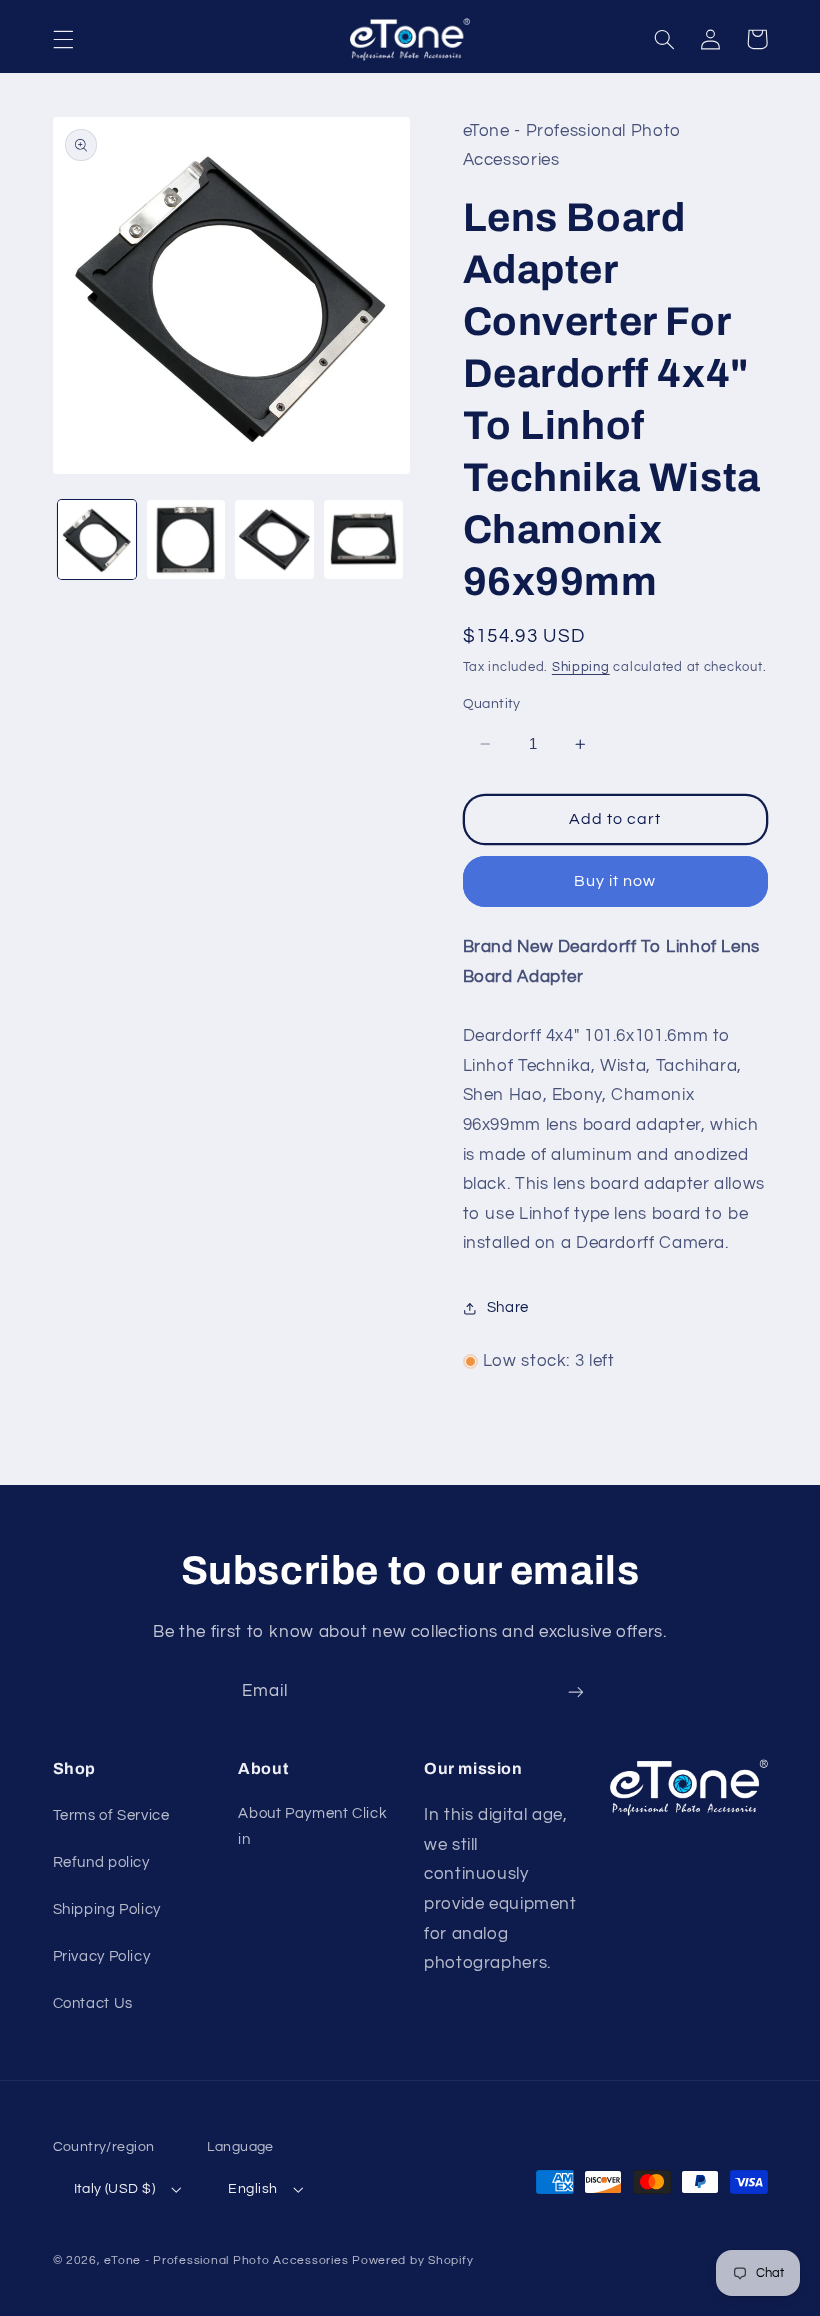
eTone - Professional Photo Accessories (226, 2260)
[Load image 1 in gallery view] (97, 539)
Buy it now (615, 881)
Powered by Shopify (412, 2260)
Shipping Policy (107, 1909)
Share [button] (508, 1307)
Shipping (581, 667)
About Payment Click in (312, 1826)
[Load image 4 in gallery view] (363, 539)
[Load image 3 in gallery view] (274, 539)
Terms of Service (111, 1815)
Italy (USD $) (114, 2189)
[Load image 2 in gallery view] (186, 539)
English (252, 2189)
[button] (63, 39)
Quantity (492, 704)
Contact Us (93, 2003)
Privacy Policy (102, 1956)
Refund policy (101, 1862)
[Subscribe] (576, 1691)
